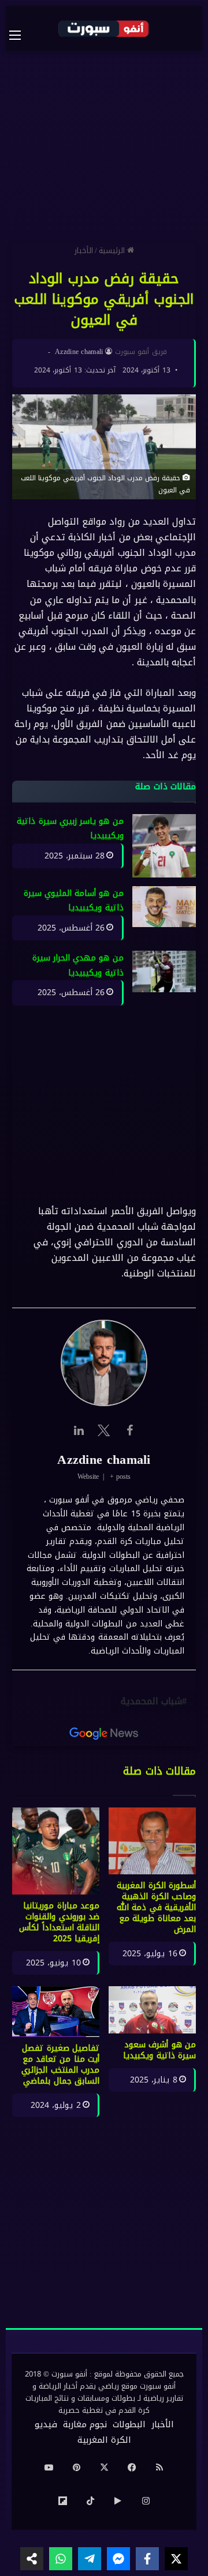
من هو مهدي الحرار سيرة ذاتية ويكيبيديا (78, 966)
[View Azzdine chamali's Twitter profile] (104, 1430)
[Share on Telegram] (90, 2559)
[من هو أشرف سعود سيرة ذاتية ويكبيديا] (152, 2010)
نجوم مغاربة (85, 2424)
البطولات (129, 2424)
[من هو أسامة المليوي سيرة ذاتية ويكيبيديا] (164, 907)
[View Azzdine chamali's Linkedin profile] (79, 1430)
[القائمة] (21, 35)
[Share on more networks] (32, 2559)
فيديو (46, 2424)
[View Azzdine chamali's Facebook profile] (129, 1430)
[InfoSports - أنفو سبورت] (104, 28)
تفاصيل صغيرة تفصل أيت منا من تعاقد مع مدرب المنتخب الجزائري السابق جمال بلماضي (60, 2065)
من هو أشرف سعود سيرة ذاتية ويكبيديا (159, 2050)
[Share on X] (176, 2559)
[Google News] (104, 1734)
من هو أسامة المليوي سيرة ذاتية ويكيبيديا (74, 901)
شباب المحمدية (151, 1701)
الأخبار (84, 251)
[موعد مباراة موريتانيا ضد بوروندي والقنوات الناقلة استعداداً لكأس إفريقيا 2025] (56, 1851)
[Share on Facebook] (147, 2559)
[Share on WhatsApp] (61, 2559)
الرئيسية (113, 251)
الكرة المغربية (104, 2440)
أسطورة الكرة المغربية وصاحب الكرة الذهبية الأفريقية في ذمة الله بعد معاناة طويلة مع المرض (156, 1907)
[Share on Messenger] (118, 2559)
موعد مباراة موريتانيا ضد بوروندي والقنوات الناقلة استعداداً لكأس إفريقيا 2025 (59, 1922)
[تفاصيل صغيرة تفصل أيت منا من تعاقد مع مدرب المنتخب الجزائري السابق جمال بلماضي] (56, 2012)
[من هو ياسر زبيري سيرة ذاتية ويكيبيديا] (164, 846)
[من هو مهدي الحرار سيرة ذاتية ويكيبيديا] (164, 972)
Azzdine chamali (79, 352)
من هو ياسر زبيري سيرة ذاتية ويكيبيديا (70, 829)
